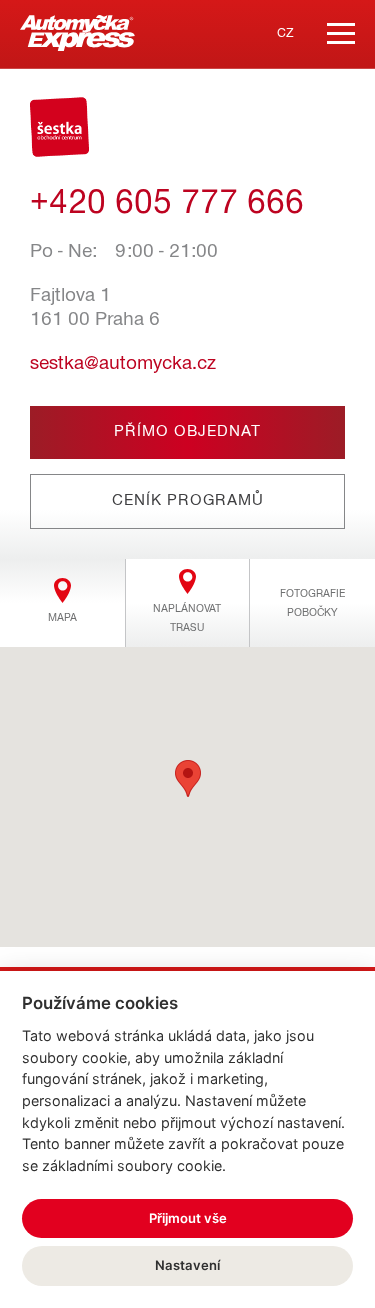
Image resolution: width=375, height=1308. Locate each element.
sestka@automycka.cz (123, 364)
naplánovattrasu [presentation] (187, 618)
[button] (188, 778)
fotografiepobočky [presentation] (312, 603)
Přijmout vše (188, 1218)
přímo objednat (187, 432)
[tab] (62, 603)
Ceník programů (188, 501)
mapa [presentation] (62, 617)
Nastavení (187, 1265)
